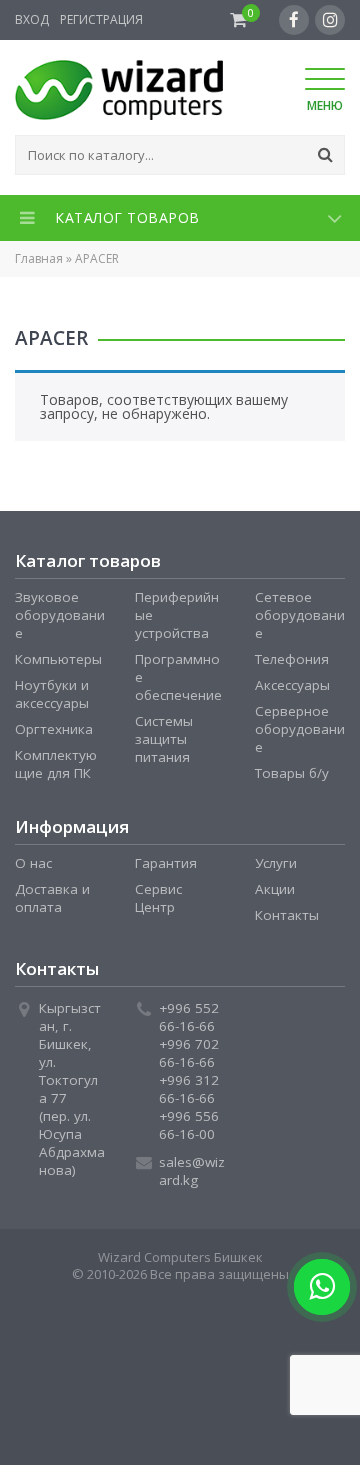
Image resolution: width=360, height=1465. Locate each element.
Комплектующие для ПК (56, 764)
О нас (33, 863)
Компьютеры (58, 659)
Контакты (287, 915)
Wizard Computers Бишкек (180, 1257)
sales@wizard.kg (192, 1171)
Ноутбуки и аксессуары (52, 694)
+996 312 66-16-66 (189, 1089)
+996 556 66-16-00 (189, 1125)
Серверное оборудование (300, 729)
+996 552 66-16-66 (189, 1017)
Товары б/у (292, 773)
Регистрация (101, 19)
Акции (275, 889)
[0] (238, 20)
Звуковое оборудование (60, 615)
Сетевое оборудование (300, 615)
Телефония (292, 659)
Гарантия (166, 863)
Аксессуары (292, 685)
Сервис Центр (158, 898)
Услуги (276, 863)
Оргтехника (54, 729)
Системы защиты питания (164, 739)
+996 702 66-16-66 (189, 1053)
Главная (39, 258)
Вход (32, 19)
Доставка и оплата (52, 898)
